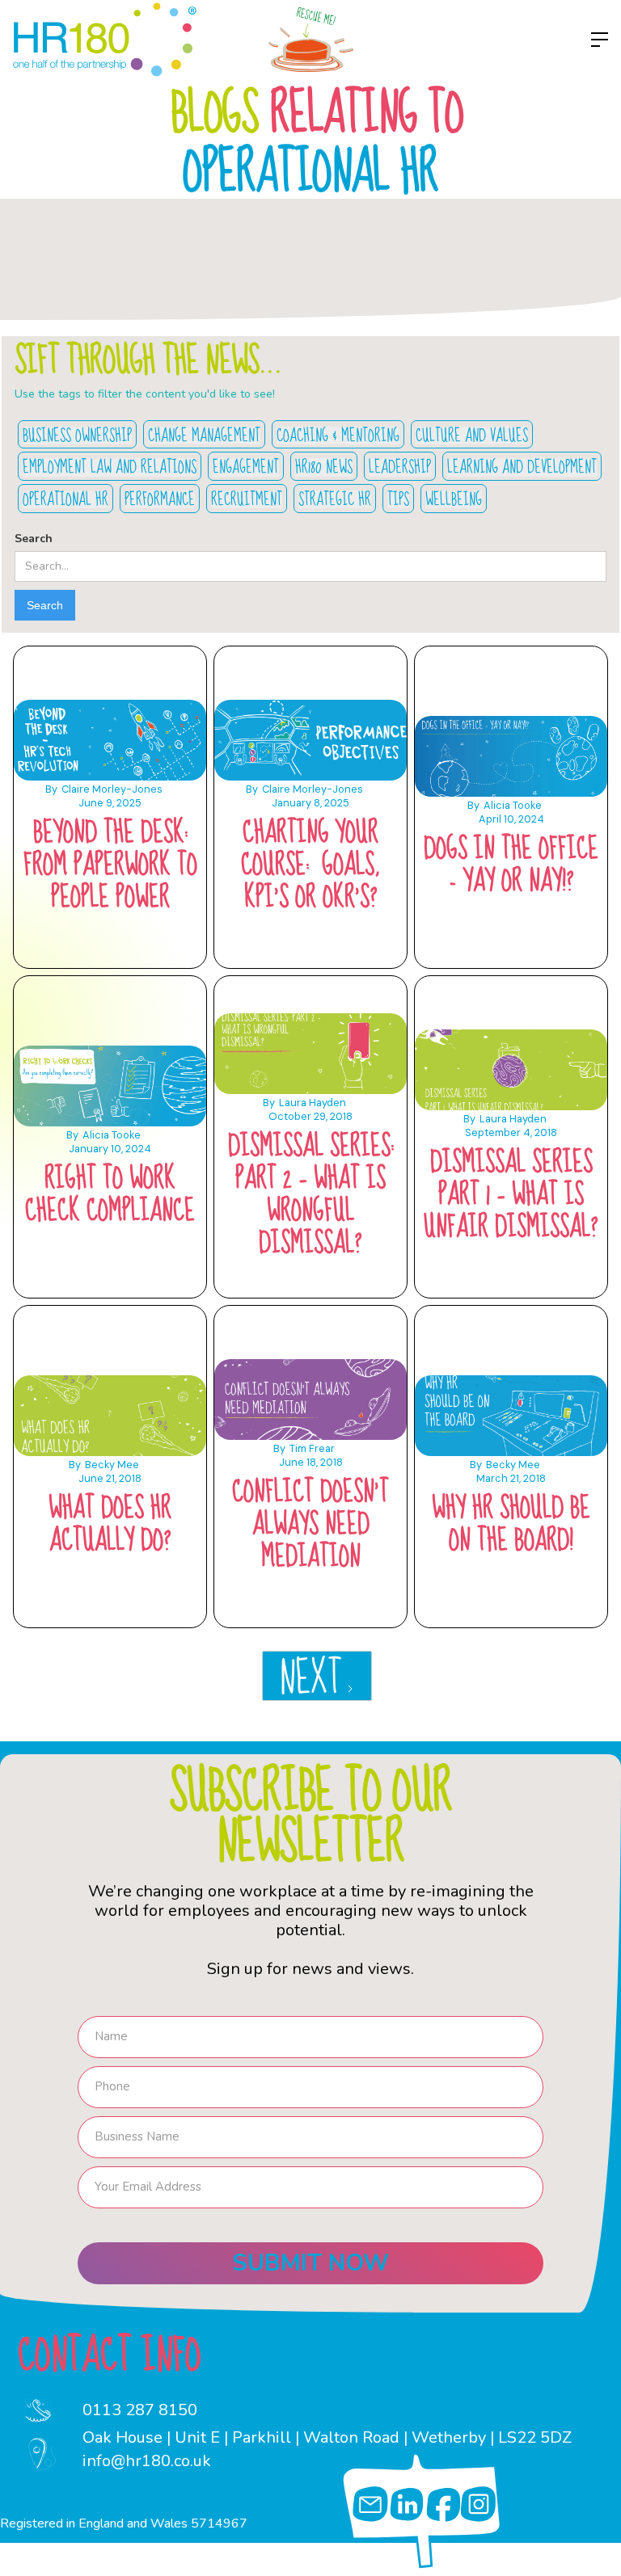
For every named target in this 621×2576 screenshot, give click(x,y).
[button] (596, 40)
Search (34, 539)
